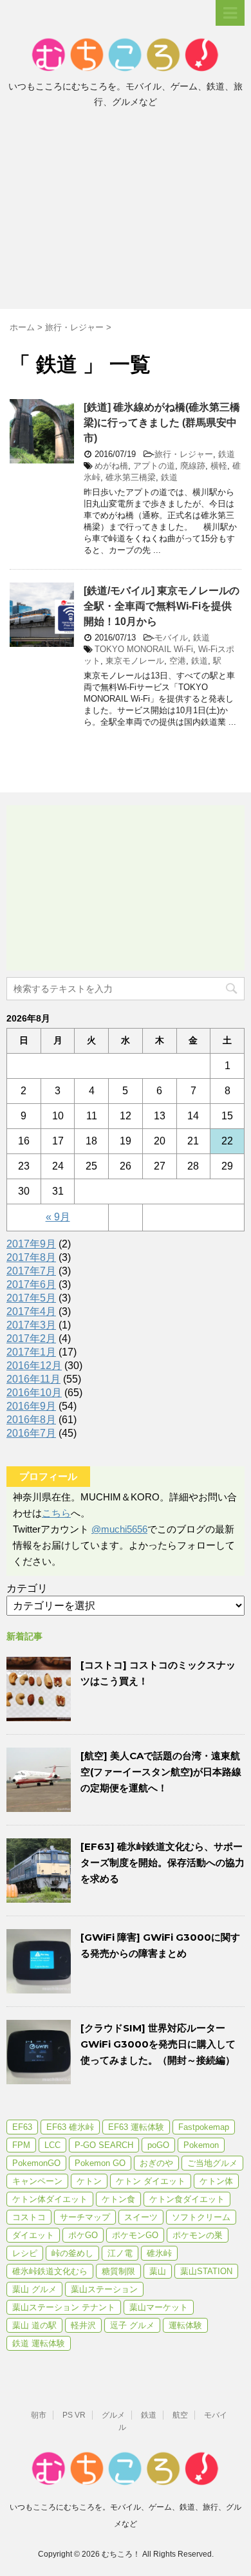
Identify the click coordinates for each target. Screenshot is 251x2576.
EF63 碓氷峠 (70, 2127)
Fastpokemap (204, 2127)
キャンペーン (37, 2181)
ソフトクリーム (201, 2217)
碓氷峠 (159, 2253)
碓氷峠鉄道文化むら (50, 2271)
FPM (21, 2145)
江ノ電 (120, 2253)
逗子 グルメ (132, 2325)
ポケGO (83, 2235)
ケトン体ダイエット (50, 2199)
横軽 (219, 466)
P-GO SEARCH (104, 2145)
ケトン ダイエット (151, 2181)
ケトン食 (118, 2199)
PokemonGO (36, 2163)
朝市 (39, 2415)
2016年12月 (34, 1366)
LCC (52, 2145)
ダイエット (33, 2235)
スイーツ (141, 2217)
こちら (56, 1513)
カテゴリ (27, 1588)
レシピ (25, 2253)
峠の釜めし (72, 2253)
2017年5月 (31, 1298)
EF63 (22, 2127)
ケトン (89, 2181)
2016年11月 (33, 1379)
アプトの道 (154, 466)
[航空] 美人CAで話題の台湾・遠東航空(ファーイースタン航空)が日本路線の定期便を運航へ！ (161, 1772)
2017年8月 (31, 1257)
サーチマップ (85, 2217)
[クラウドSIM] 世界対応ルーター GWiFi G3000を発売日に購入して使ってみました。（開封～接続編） (158, 2044)
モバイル (171, 638)
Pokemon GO (100, 2163)
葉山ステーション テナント (64, 2307)
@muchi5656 (119, 1529)
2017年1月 (31, 1352)
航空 (180, 2415)
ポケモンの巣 (198, 2235)
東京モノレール (135, 661)
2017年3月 (31, 1325)
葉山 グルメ (34, 2289)
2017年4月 (31, 1311)
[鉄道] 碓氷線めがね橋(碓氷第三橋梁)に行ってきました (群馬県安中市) (162, 423)
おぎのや (156, 2163)
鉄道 (227, 454)
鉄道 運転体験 (39, 2343)
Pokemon (201, 2145)
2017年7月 (31, 1271)
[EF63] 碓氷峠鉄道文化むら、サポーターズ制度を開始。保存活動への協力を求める (163, 1862)
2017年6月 (31, 1284)
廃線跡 (193, 466)
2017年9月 (31, 1244)
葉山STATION (206, 2271)
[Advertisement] (126, 212)
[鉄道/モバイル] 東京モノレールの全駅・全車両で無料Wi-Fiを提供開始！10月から (162, 606)
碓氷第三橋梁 (131, 477)
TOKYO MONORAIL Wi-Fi (144, 649)
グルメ (113, 2415)
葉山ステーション (104, 2289)
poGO (158, 2145)
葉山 (158, 2271)
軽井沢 (83, 2325)
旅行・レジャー (184, 454)
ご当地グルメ (212, 2163)
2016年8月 (31, 1420)
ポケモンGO (135, 2235)
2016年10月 (34, 1393)
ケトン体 (216, 2181)
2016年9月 (31, 1406)
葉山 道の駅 (34, 2325)
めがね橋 (111, 466)
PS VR (74, 2415)
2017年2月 (31, 1339)
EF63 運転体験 (136, 2127)
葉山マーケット (159, 2307)
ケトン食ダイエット (187, 2199)
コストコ (29, 2217)
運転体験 (185, 2325)
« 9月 (58, 1217)
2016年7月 (31, 1433)
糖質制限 (118, 2271)
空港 (178, 661)
